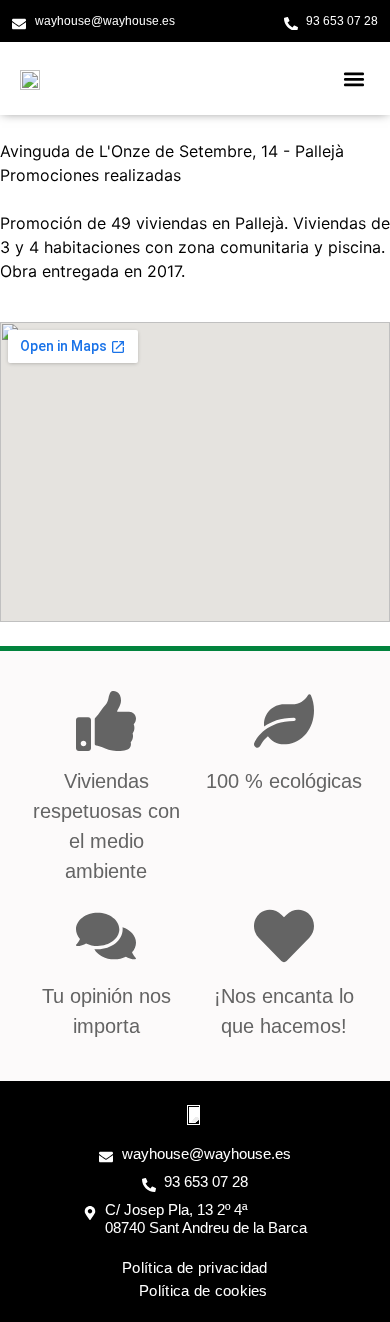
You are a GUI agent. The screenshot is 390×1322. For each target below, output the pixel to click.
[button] (353, 78)
